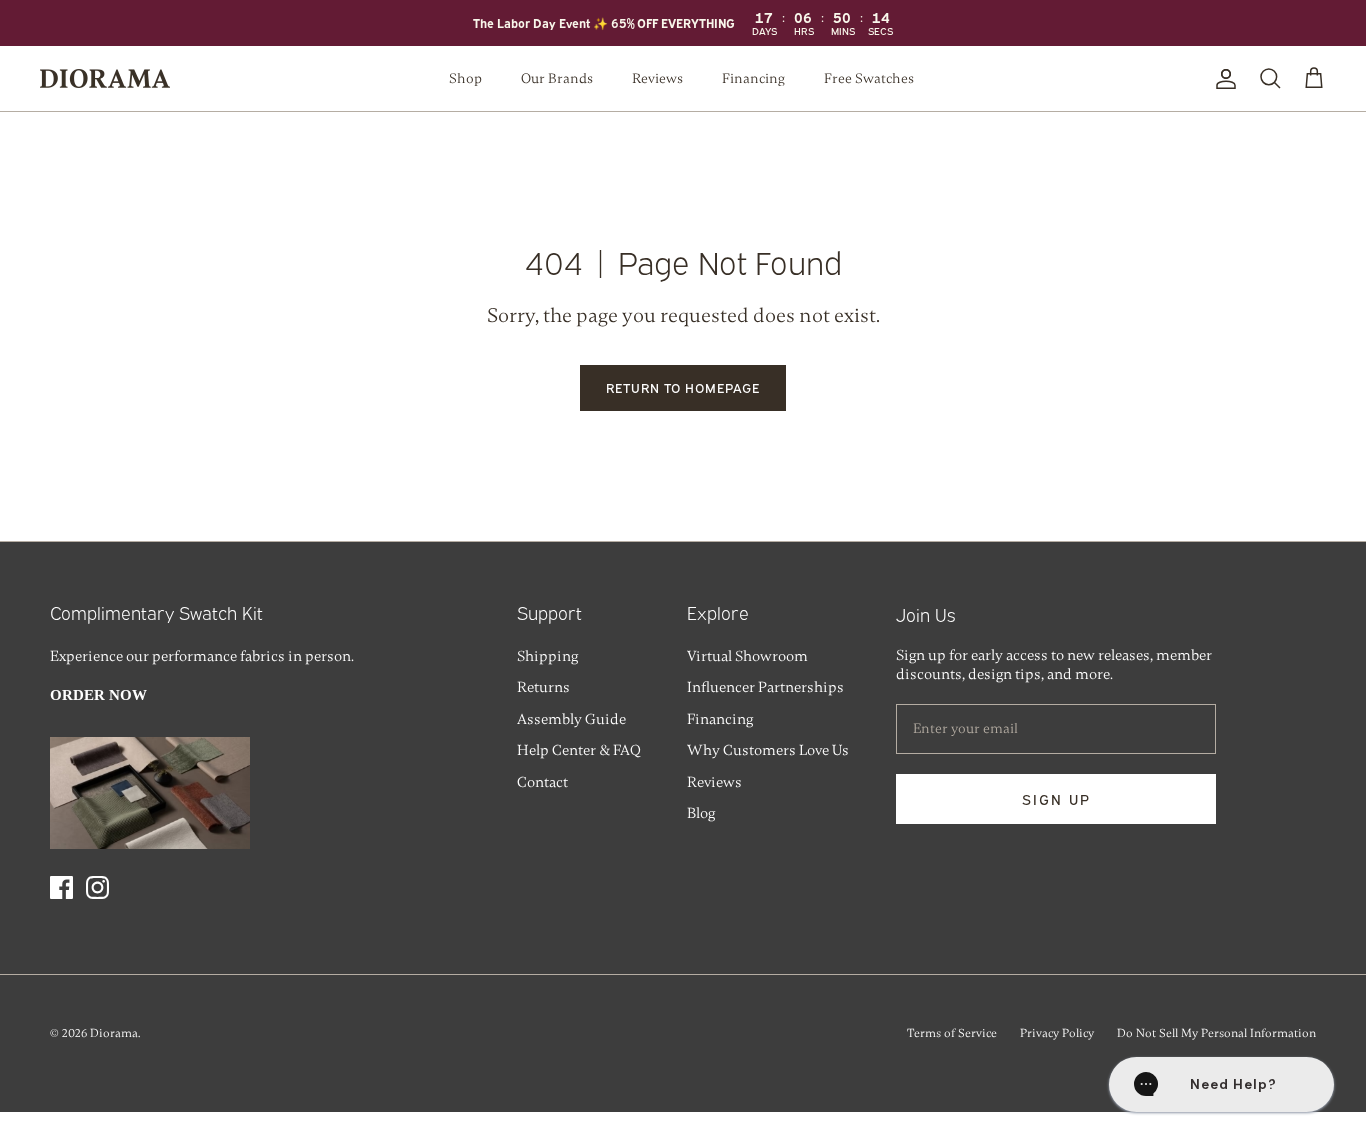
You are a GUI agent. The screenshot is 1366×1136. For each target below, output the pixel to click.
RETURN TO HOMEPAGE (683, 387)
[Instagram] (97, 887)
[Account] (1222, 79)
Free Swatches (869, 78)
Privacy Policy (1057, 1033)
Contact (542, 782)
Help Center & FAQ (579, 750)
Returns (543, 687)
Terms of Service (952, 1033)
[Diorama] (105, 78)
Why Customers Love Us (768, 750)
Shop (465, 78)
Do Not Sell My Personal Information (1216, 1033)
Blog (701, 813)
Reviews (657, 78)
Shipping (547, 656)
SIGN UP (1056, 798)
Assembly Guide (571, 719)
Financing (753, 78)
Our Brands (557, 78)
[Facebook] (61, 887)
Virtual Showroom (747, 656)
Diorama (114, 1033)
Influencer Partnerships (765, 687)
